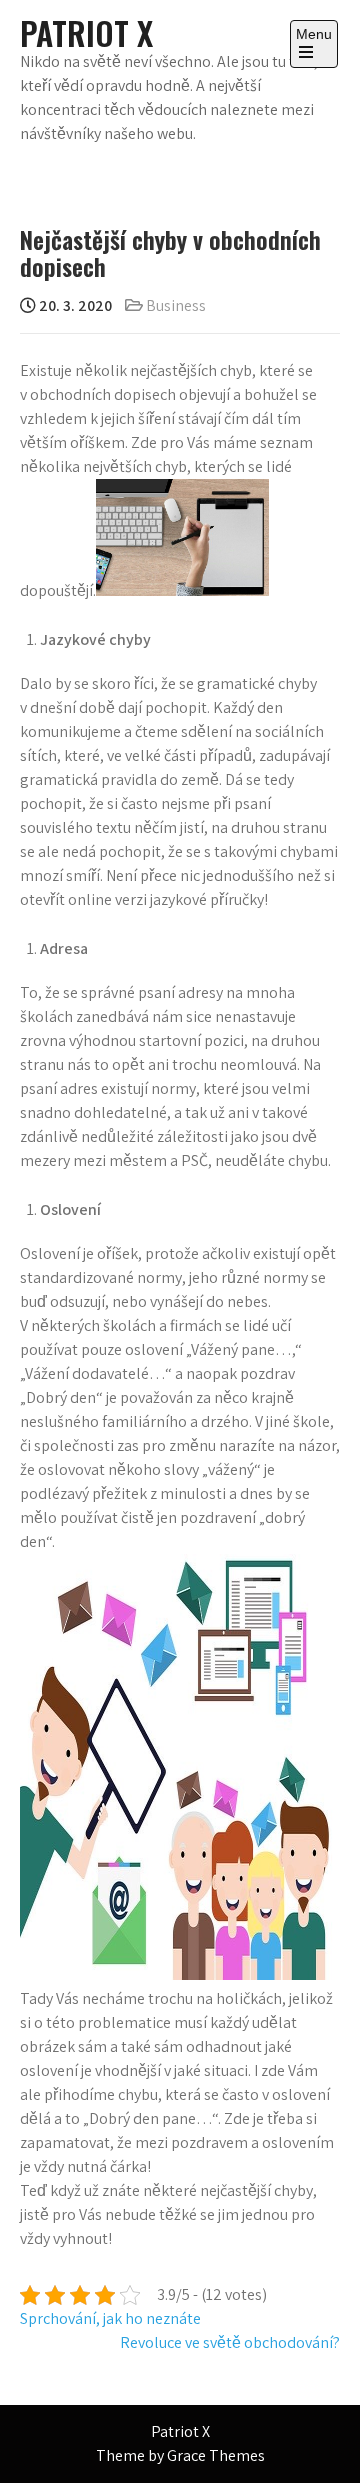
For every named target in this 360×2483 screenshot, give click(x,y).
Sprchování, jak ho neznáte (110, 2318)
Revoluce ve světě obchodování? (230, 2342)
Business (176, 305)
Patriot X (86, 32)
